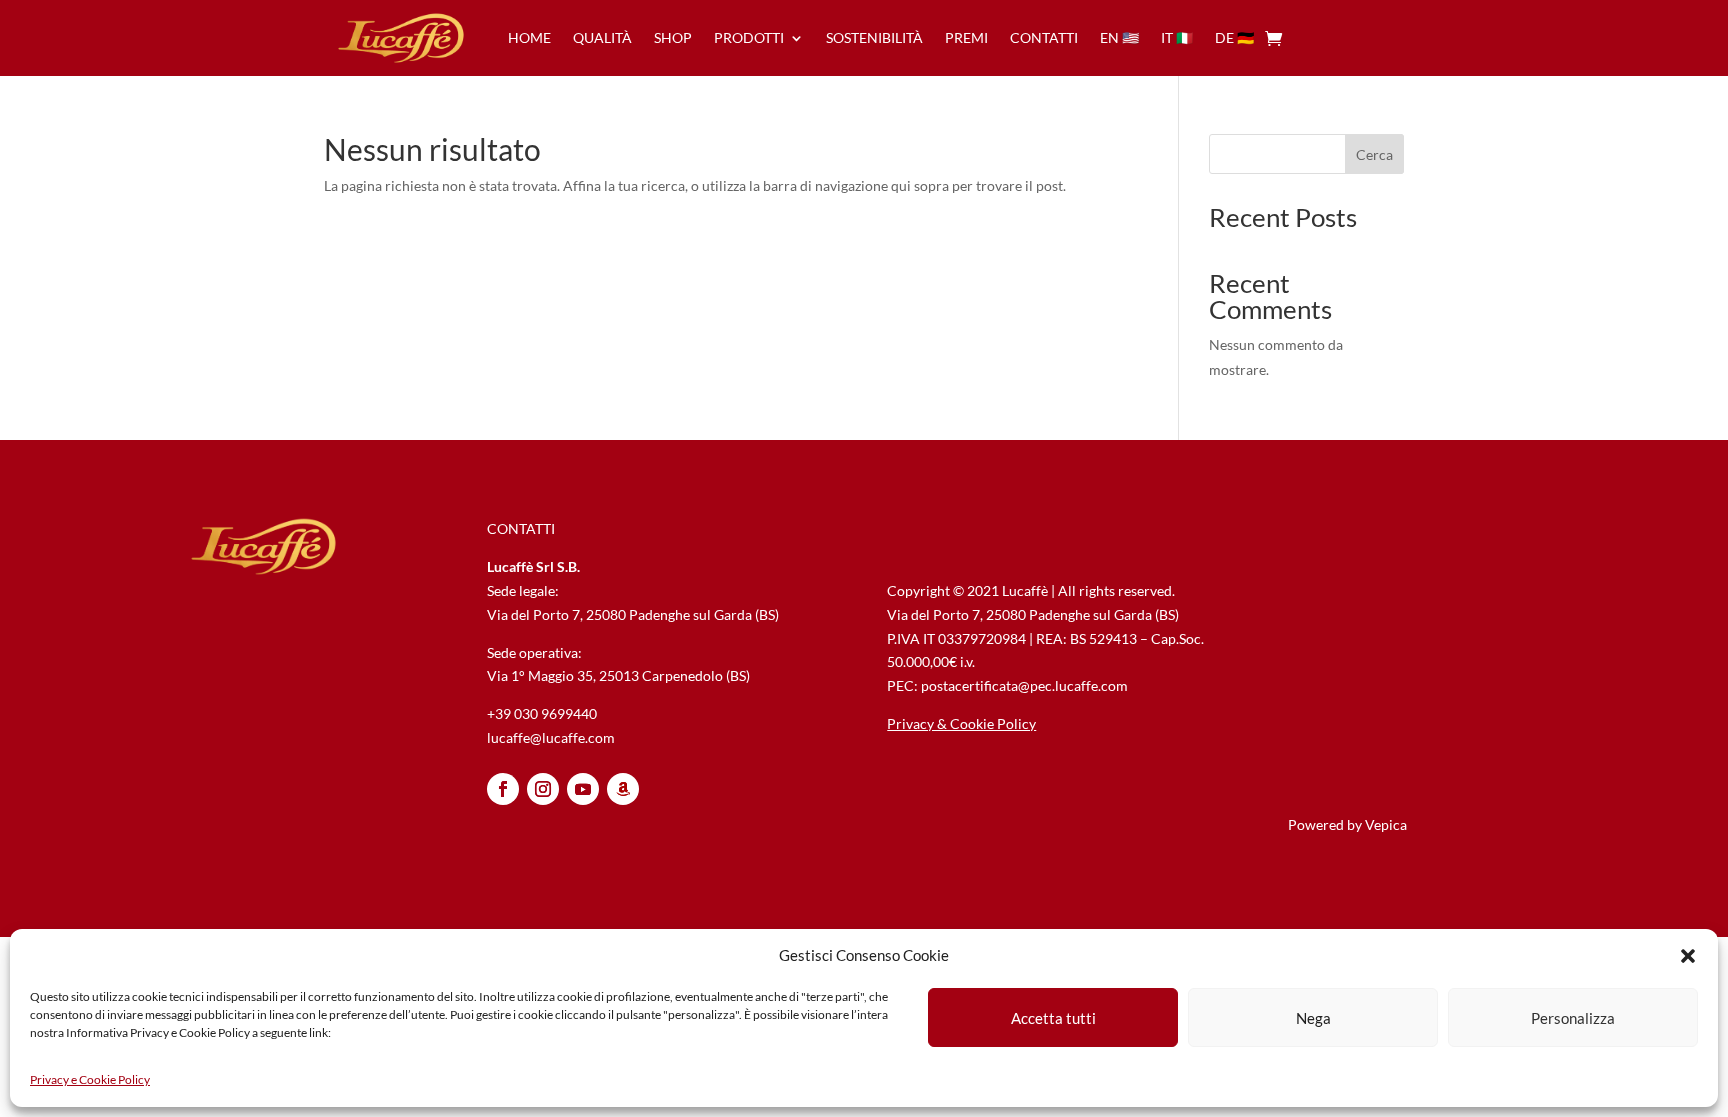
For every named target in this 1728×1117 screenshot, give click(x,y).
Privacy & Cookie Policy (961, 723)
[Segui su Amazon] (623, 789)
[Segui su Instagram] (543, 789)
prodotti (749, 37)
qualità (602, 37)
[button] (1688, 956)
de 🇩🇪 (1234, 37)
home (529, 37)
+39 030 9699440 (542, 713)
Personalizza (1573, 1018)
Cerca (1374, 154)
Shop (673, 37)
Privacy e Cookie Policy (90, 1079)
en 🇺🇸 (1119, 37)
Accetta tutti (1053, 1018)
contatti (1044, 37)
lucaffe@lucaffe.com (551, 737)
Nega (1313, 1018)
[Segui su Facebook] (503, 789)
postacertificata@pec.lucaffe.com (1024, 685)
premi (966, 37)
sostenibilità (874, 37)
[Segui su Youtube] (583, 789)
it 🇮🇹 (1177, 37)
